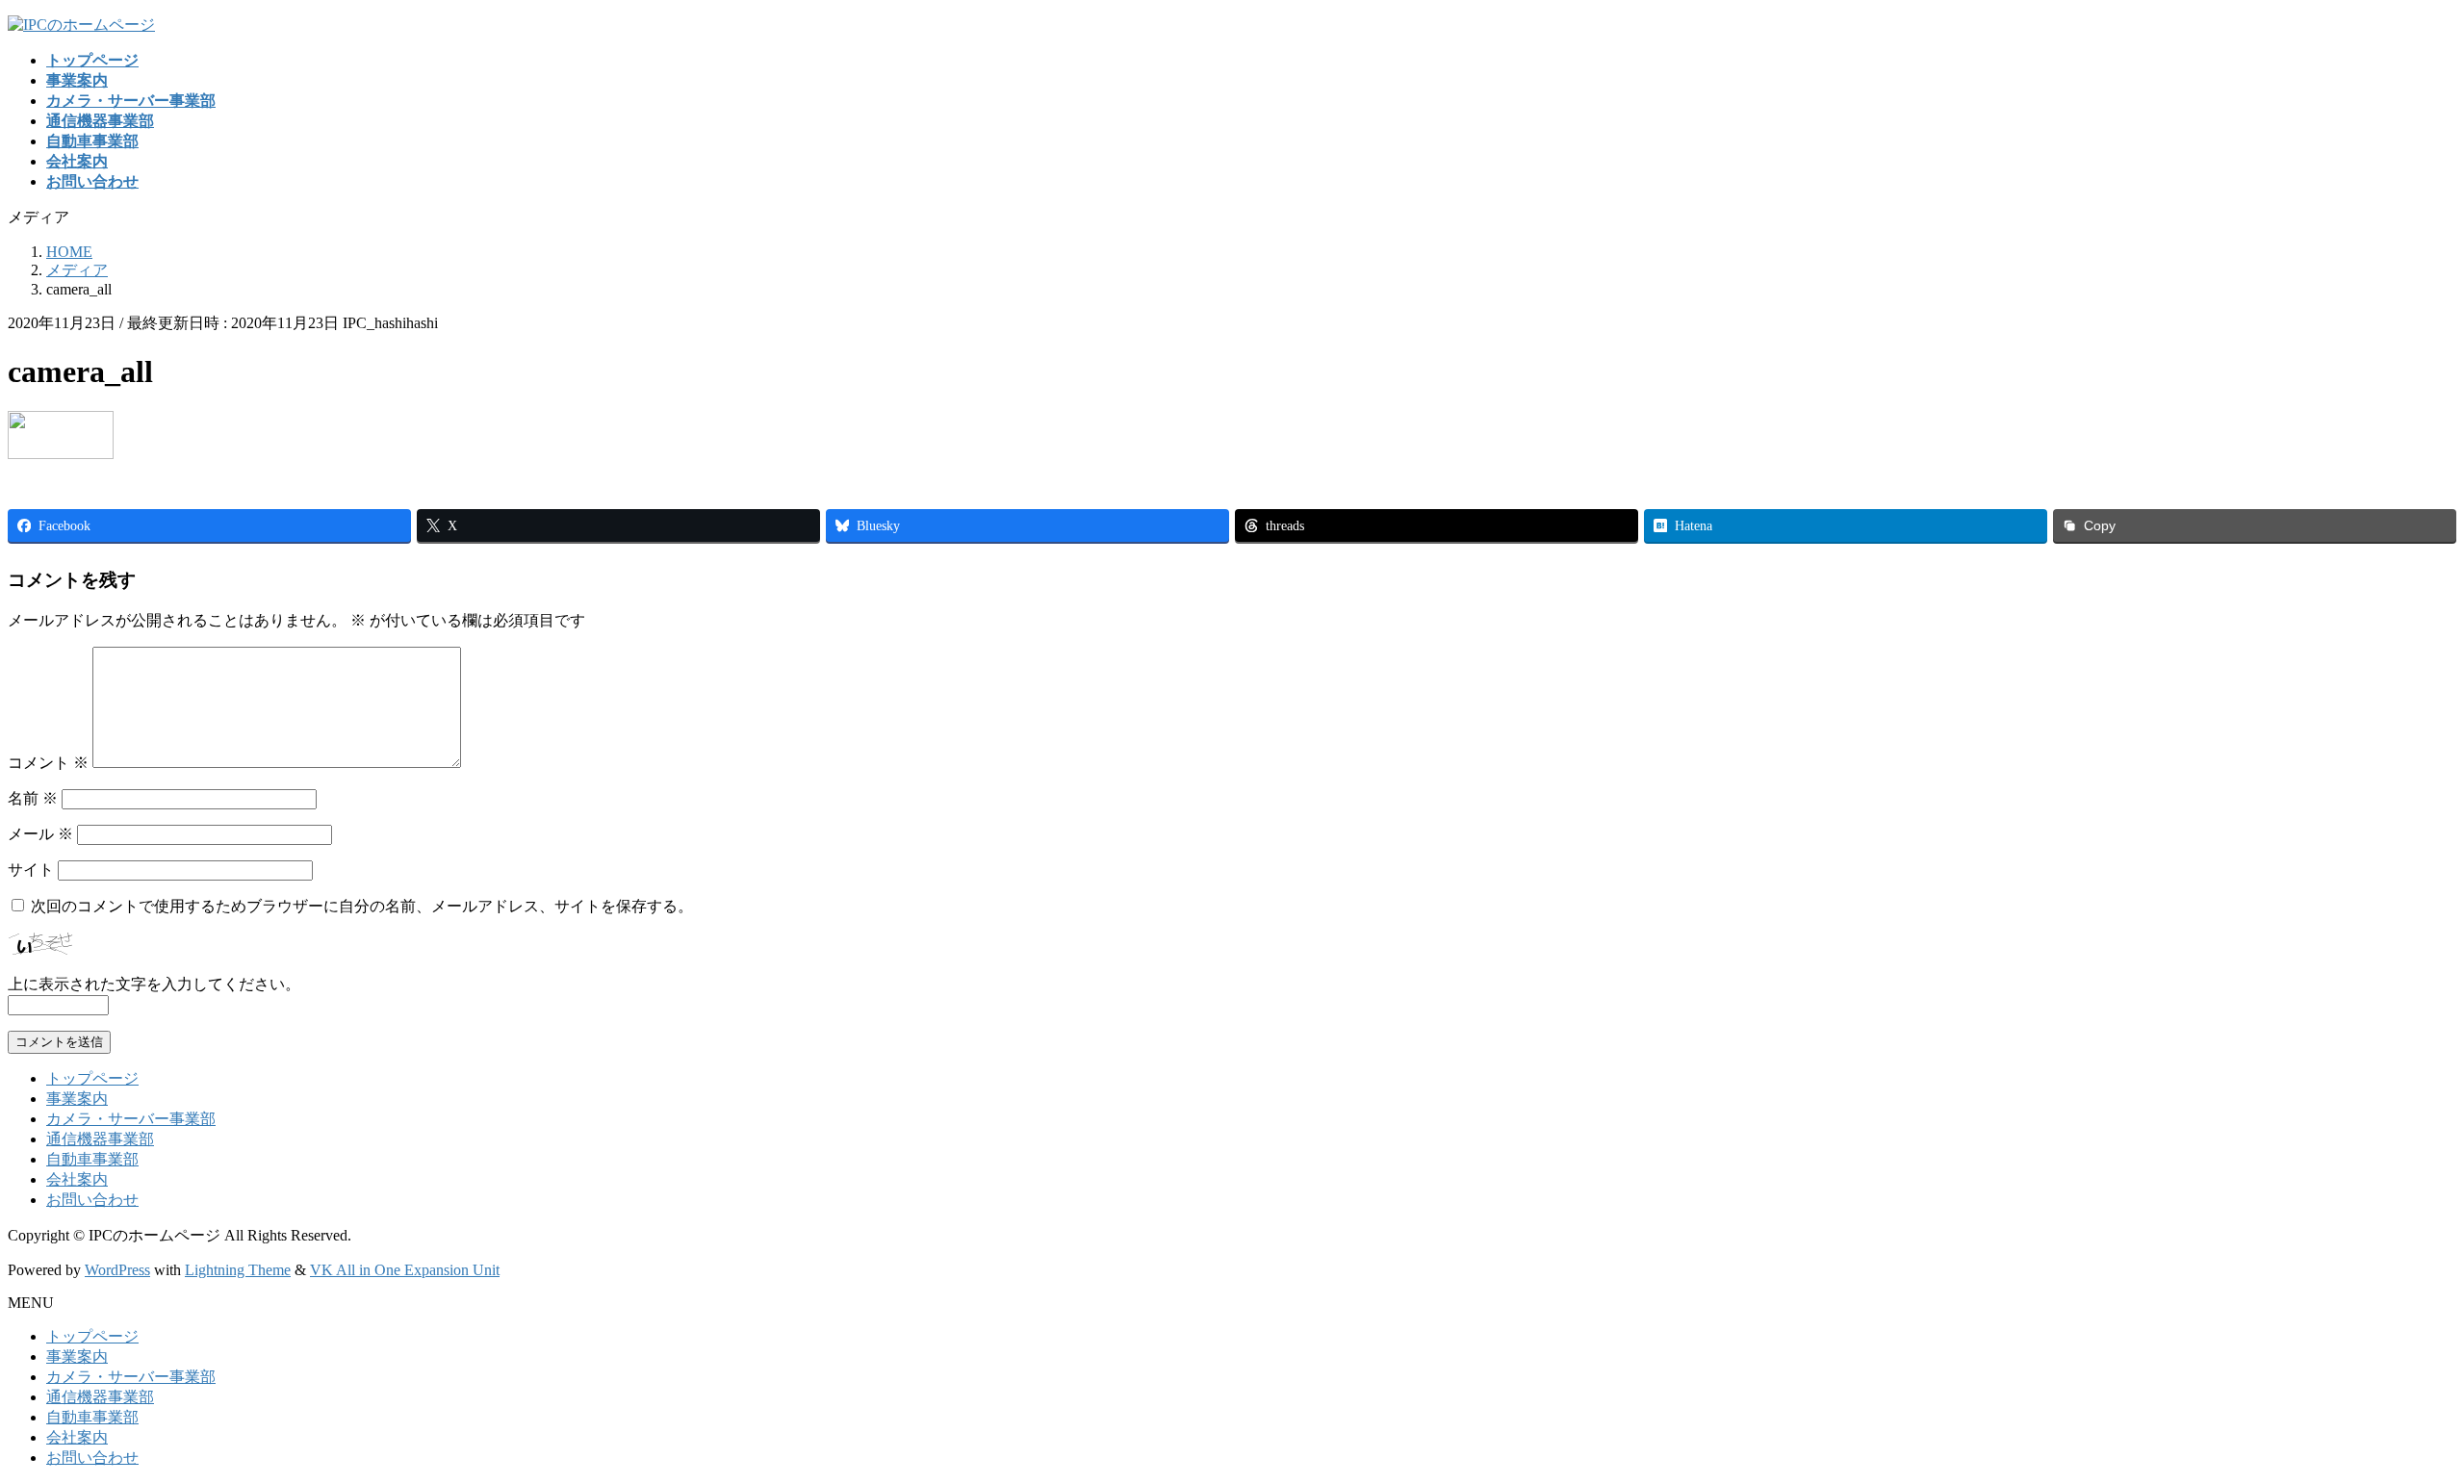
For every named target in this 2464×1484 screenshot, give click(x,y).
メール (40, 834)
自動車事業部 (92, 1159)
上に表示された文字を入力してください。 (154, 984)
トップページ (92, 1078)
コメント (48, 763)
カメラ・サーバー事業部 (131, 1119)
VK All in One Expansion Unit (405, 1270)
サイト (31, 870)
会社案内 (77, 1179)
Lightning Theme (238, 1270)
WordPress (117, 1270)
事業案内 (77, 1099)
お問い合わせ (92, 1200)
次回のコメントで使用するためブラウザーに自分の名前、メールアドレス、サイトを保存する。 (362, 906)
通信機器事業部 (100, 1139)
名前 (33, 798)
